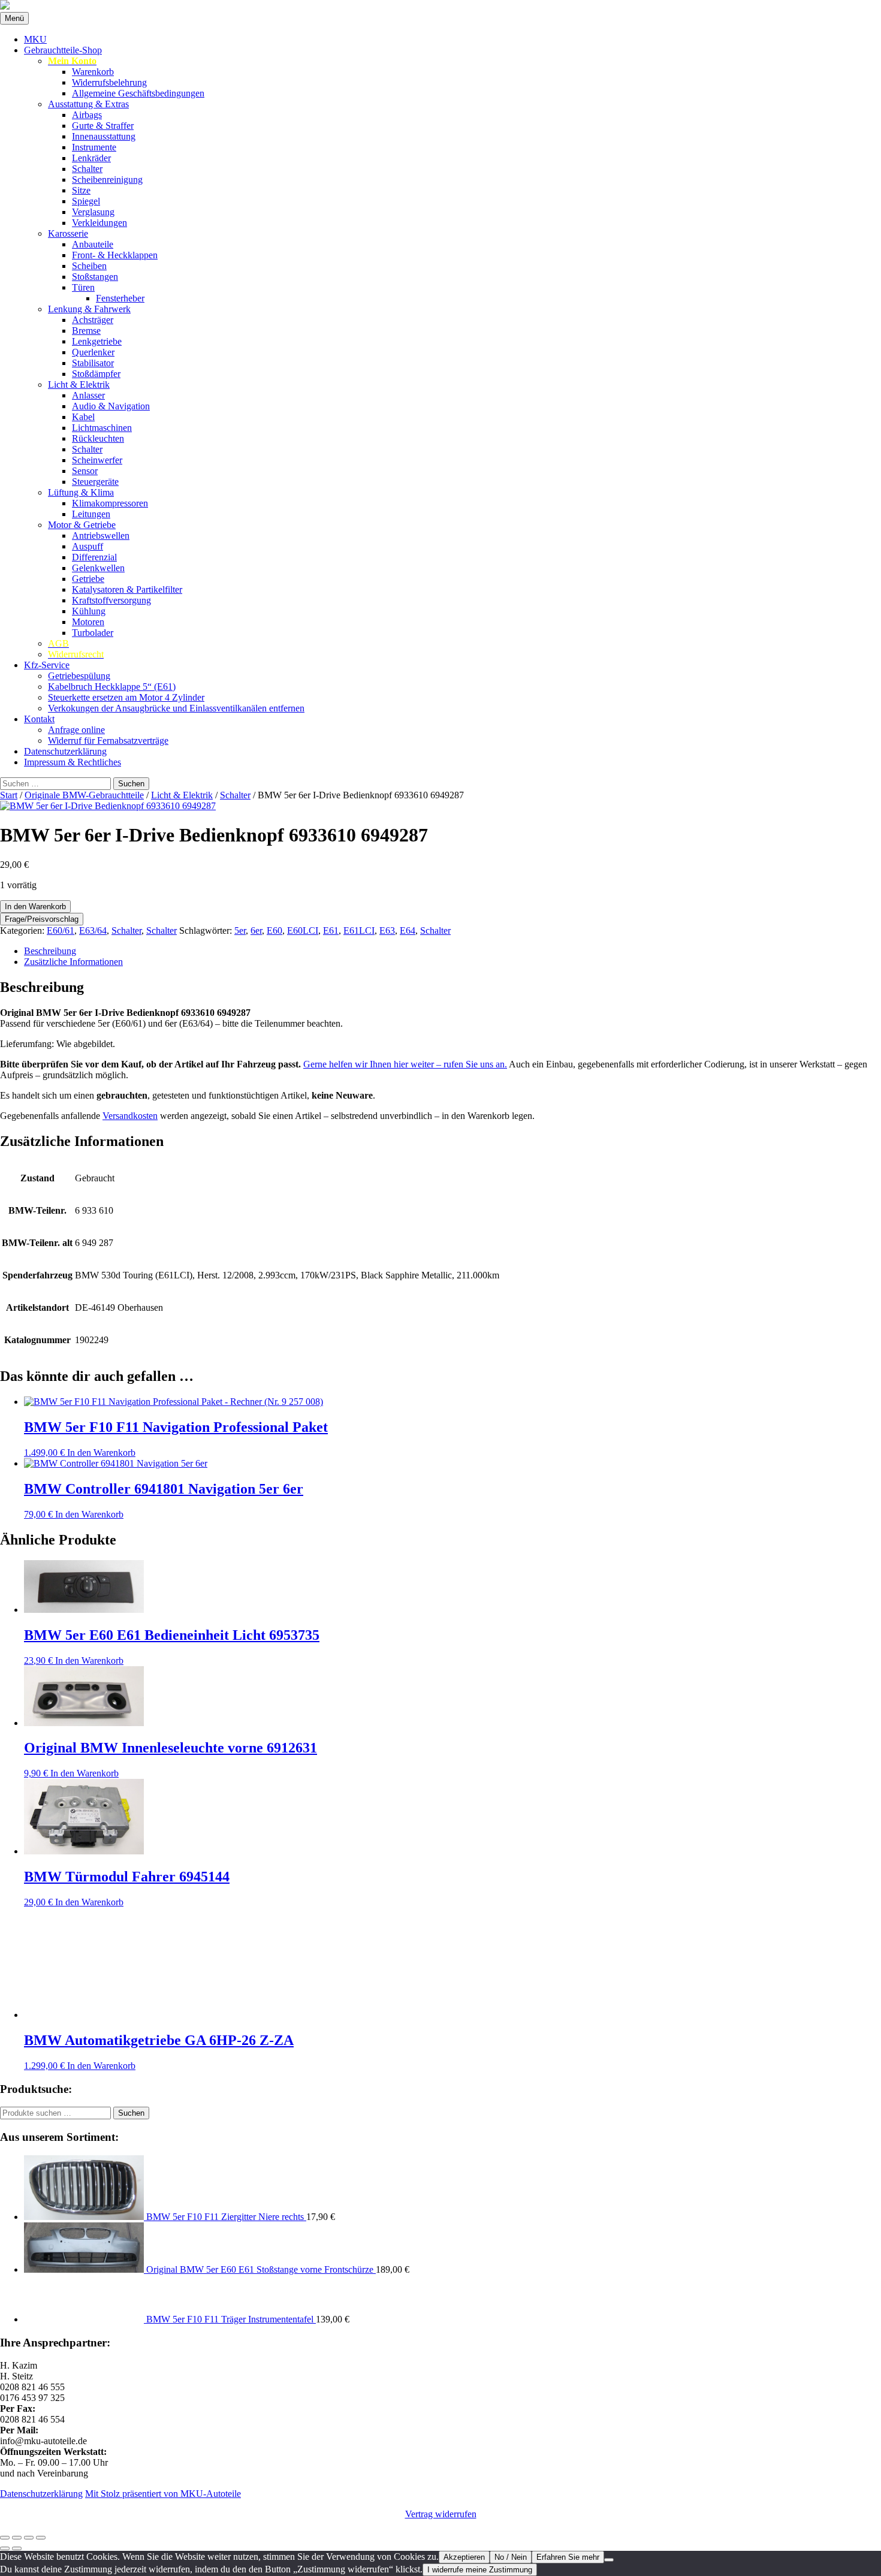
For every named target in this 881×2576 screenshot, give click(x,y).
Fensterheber (120, 298)
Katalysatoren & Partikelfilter (127, 589)
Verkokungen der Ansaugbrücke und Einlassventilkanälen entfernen (176, 708)
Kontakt (39, 719)
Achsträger (93, 320)
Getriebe (88, 579)
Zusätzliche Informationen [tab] (73, 962)
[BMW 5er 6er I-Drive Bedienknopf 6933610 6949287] (108, 806)
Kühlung (89, 611)
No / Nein (511, 2557)
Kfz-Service (47, 665)
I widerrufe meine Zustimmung (480, 2570)
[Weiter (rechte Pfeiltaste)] (17, 2548)
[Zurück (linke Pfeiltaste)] (5, 2548)
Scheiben (89, 266)
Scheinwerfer (97, 460)
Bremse (86, 331)
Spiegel (86, 201)
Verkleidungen (99, 223)
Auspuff (88, 546)
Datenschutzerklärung (65, 751)
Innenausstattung (104, 136)
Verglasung (93, 212)
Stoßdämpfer (96, 374)
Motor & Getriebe (82, 525)
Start (9, 795)
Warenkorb (93, 72)
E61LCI (359, 930)
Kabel (83, 417)
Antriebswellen (101, 536)
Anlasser (88, 395)
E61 (331, 930)
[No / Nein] (609, 2560)
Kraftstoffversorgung (111, 600)
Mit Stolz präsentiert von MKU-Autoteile (163, 2494)
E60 (274, 930)
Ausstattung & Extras (88, 104)
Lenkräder (91, 158)
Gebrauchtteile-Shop (63, 50)
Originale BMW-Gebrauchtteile (84, 795)
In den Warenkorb (35, 907)
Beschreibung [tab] (50, 951)
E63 (387, 930)
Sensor (85, 471)
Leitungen (91, 514)
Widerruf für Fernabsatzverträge (108, 740)
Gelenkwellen (98, 568)
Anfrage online (76, 730)
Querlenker (93, 352)
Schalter (87, 169)
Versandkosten (130, 1116)
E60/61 (61, 930)
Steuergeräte (95, 482)
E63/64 (93, 930)
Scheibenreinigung (107, 180)
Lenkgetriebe (97, 341)
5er (240, 930)
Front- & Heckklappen (115, 255)
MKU (35, 39)
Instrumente (94, 147)
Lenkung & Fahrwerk (89, 309)
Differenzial (94, 557)
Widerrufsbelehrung (109, 82)
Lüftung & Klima (81, 492)
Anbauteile (93, 244)
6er (256, 930)
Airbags (87, 115)
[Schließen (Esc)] (41, 2538)
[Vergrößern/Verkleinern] (5, 2538)
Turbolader (93, 633)
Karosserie (68, 233)
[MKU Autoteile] (441, 6)
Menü (14, 18)
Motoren (88, 622)
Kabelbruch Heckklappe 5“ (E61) (112, 687)
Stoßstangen (95, 277)
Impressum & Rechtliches (73, 762)
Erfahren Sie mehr (568, 2557)
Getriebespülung (79, 676)
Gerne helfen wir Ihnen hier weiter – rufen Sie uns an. (405, 1064)
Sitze (81, 190)
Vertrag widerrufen (441, 2514)
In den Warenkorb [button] (101, 1453)
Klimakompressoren (110, 503)
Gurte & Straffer (103, 126)
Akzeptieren (464, 2557)
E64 (408, 930)
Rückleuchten (98, 438)
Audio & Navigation (111, 406)
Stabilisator (93, 363)
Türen (83, 287)
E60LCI (303, 930)
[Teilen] (29, 2538)
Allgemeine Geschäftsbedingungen (138, 93)
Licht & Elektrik (79, 384)
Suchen (131, 2113)
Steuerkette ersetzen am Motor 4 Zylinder (126, 697)
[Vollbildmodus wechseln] (17, 2538)
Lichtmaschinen (102, 428)
